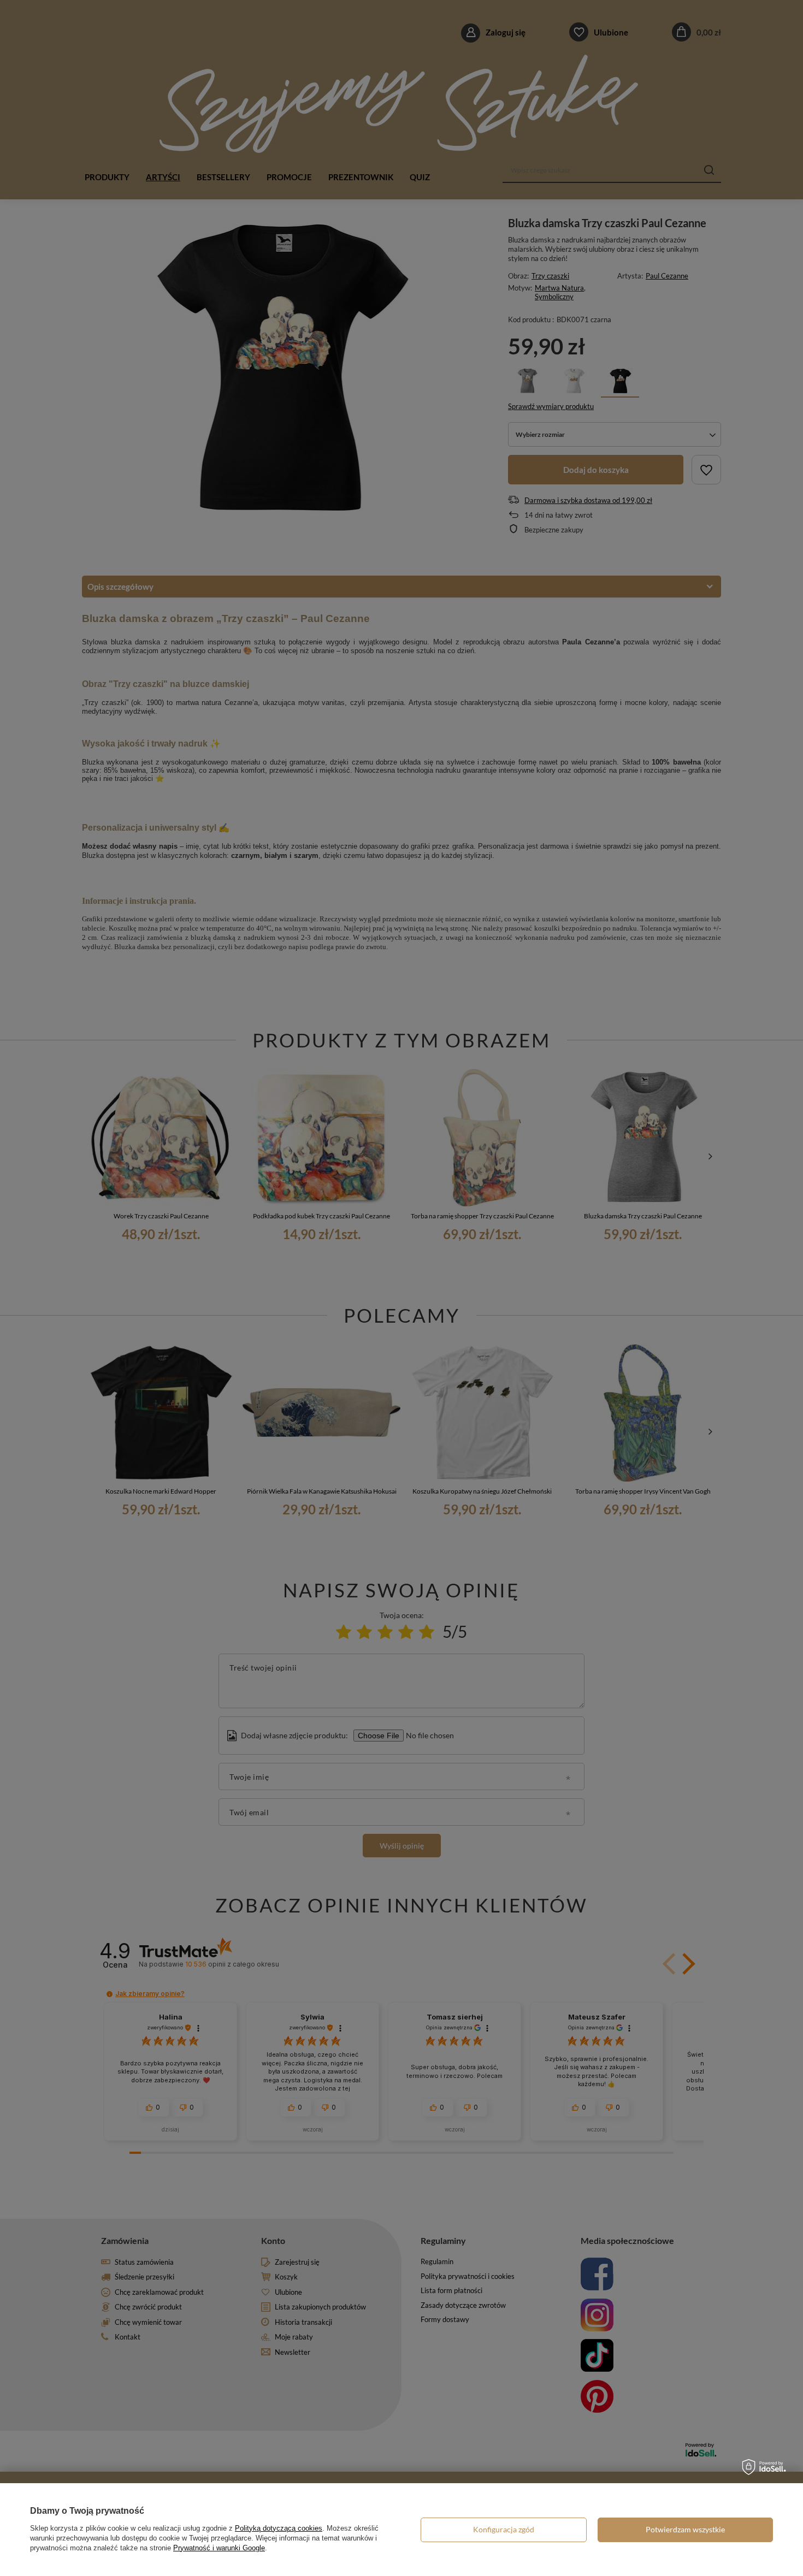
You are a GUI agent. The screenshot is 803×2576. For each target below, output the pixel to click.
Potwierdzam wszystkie (685, 2529)
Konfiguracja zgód (504, 2529)
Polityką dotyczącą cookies (279, 2528)
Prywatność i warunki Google (219, 2548)
